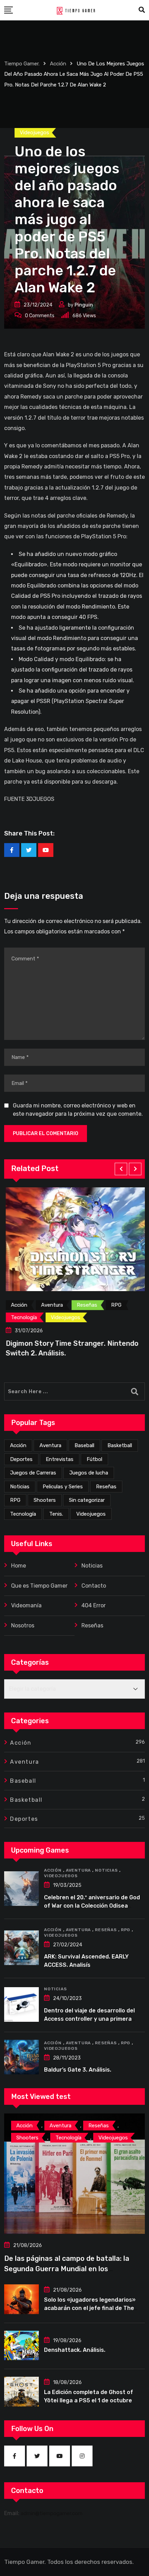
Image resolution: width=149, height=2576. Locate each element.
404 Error (94, 1605)
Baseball (84, 1445)
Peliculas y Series (63, 1487)
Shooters (45, 1500)
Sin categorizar (87, 1500)
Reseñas (106, 1487)
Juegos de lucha (89, 1473)
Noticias (20, 1487)
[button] (121, 1169)
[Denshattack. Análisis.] (21, 2346)
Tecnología (23, 1514)
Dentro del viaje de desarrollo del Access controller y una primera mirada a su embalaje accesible (89, 2019)
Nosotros (23, 1625)
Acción (18, 1445)
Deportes (21, 1459)
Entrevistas (60, 1459)
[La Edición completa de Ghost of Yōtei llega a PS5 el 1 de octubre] (21, 2392)
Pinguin (84, 305)
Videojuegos (91, 1514)
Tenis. (56, 1514)
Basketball (120, 1445)
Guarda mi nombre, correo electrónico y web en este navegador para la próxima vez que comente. (78, 1110)
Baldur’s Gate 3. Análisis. (78, 2070)
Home (19, 1566)
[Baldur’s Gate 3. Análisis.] (21, 2057)
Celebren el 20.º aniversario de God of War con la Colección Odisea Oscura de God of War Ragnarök (92, 1906)
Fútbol (94, 1459)
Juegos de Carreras (33, 1473)
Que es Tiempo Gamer (39, 1586)
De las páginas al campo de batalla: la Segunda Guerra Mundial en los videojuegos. (67, 2269)
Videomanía (26, 1605)
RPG (15, 1500)
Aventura (50, 1445)
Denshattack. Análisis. (75, 2350)
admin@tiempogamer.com (52, 2513)
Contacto (94, 1586)
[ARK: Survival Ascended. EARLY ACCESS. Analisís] (21, 1948)
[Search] (142, 10)
